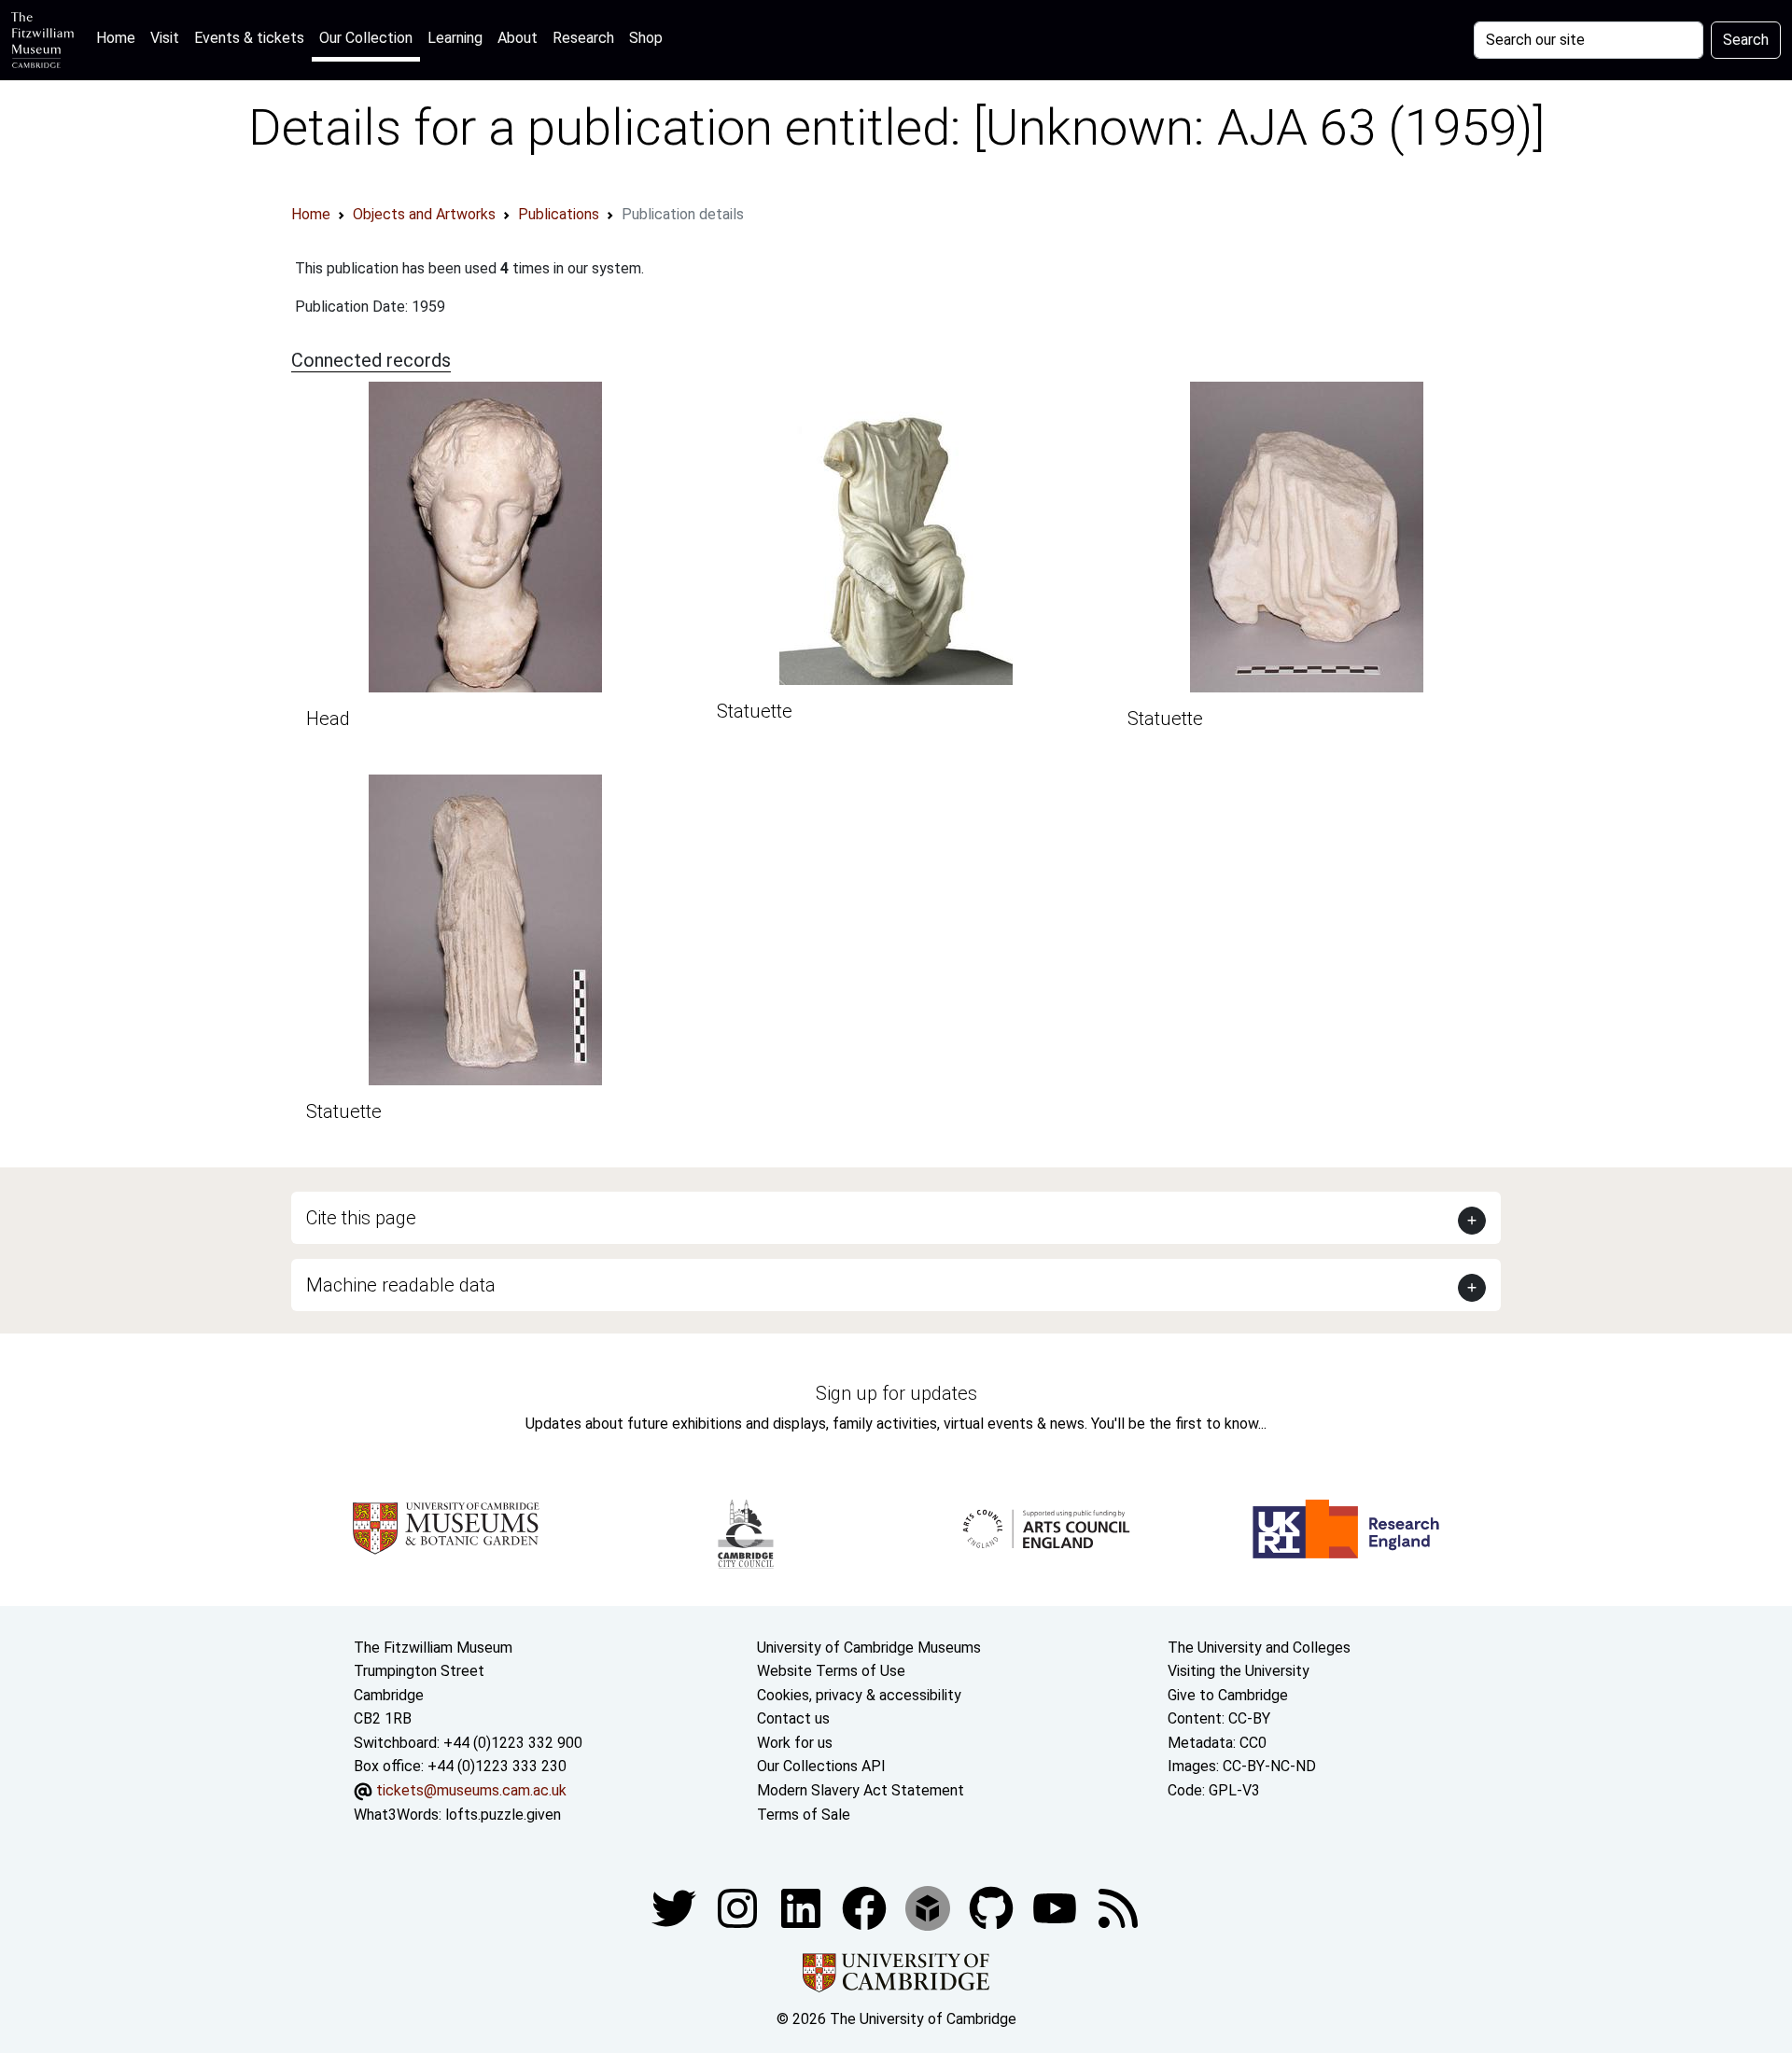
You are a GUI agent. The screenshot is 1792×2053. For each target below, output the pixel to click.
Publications (559, 214)
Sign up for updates (896, 1393)
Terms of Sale (804, 1815)
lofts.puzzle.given (503, 1815)
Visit (165, 38)
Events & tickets (249, 38)
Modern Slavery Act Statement (861, 1790)
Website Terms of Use (831, 1671)
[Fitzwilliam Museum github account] (993, 1907)
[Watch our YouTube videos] (1057, 1907)
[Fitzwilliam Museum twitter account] (676, 1907)
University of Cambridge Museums (869, 1648)
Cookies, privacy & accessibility (859, 1695)
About (518, 38)
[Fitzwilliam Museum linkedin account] (866, 1907)
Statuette (755, 711)
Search (1746, 40)
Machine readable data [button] (401, 1285)
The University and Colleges (1259, 1648)
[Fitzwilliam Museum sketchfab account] (930, 1907)
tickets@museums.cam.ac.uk (471, 1790)
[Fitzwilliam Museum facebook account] (803, 1907)
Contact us (793, 1718)
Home (119, 37)
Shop (646, 38)
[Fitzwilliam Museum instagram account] (739, 1907)
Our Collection (366, 38)
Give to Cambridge (1228, 1695)
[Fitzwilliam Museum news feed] (1118, 1907)
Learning (455, 38)
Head (328, 719)
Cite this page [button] (361, 1218)
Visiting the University (1239, 1671)
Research (583, 38)
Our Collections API (821, 1766)
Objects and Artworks (424, 214)
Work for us (795, 1743)
